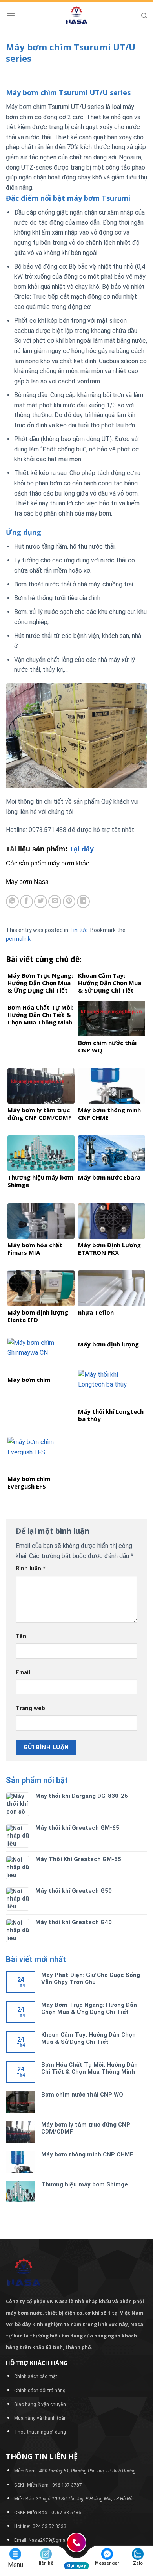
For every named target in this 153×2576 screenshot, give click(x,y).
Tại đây (82, 849)
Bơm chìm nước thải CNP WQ (82, 2095)
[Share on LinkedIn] (83, 902)
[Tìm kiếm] (144, 16)
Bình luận (31, 1569)
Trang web (30, 1708)
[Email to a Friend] (55, 902)
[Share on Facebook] (26, 902)
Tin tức (79, 930)
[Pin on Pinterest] (69, 902)
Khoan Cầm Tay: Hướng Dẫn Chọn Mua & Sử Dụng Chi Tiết (88, 2038)
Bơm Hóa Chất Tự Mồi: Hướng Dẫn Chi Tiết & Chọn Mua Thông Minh (89, 2068)
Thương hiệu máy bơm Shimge (85, 2184)
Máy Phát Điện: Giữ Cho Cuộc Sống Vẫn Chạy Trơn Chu (91, 1979)
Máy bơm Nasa (27, 882)
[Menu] (11, 16)
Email (23, 1673)
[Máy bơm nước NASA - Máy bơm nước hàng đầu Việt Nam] (76, 16)
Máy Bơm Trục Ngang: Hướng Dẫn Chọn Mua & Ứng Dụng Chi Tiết (89, 2008)
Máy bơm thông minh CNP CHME (87, 2154)
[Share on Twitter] (41, 902)
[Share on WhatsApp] (12, 902)
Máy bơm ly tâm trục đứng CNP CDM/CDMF (86, 2128)
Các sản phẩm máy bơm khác (47, 863)
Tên (21, 1636)
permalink (18, 939)
